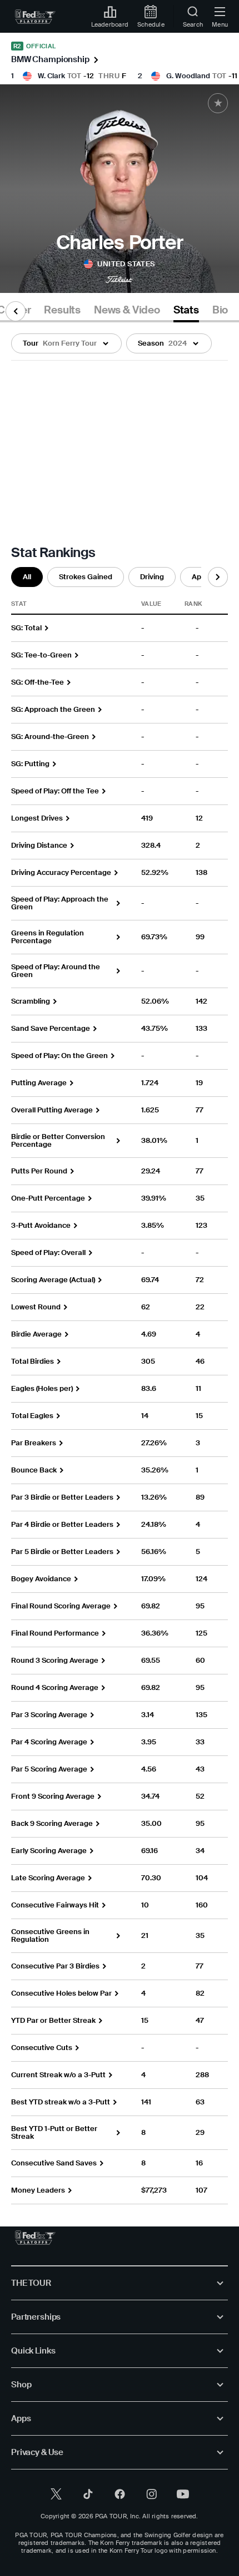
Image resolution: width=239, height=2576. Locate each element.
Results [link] (62, 310)
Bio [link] (220, 310)
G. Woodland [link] (188, 76)
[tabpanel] (120, 1263)
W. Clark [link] (51, 76)
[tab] (62, 312)
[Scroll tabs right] (218, 577)
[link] (35, 17)
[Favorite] (218, 103)
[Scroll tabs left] (16, 311)
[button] (66, 343)
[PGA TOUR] (35, 2238)
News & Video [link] (127, 310)
